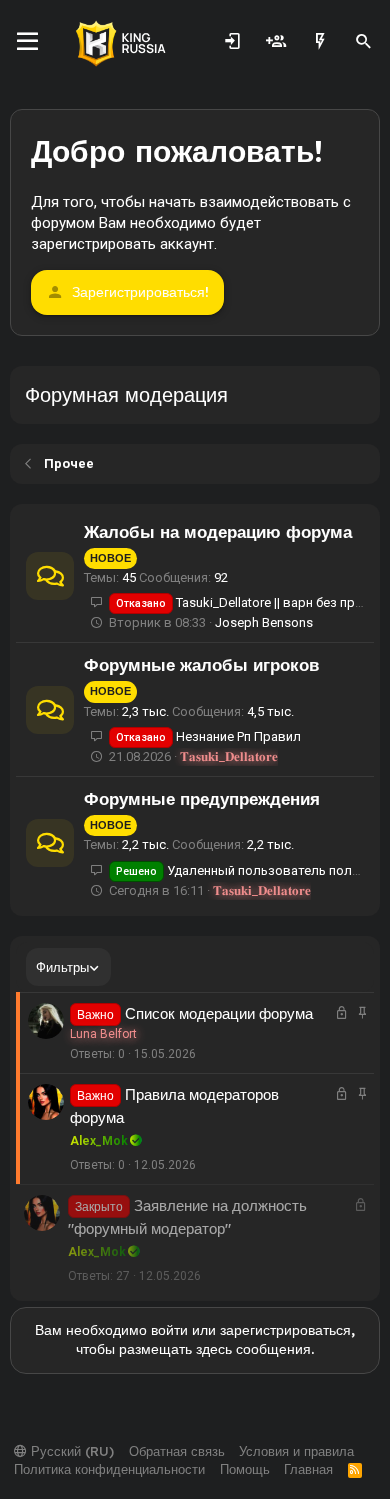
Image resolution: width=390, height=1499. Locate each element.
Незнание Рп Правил (208, 736)
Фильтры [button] (62, 967)
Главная (308, 1469)
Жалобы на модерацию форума (218, 531)
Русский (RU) (70, 1451)
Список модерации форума (219, 1013)
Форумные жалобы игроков (201, 664)
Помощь (245, 1469)
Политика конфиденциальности (109, 1469)
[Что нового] (320, 42)
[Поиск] (364, 42)
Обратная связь (177, 1451)
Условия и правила (296, 1451)
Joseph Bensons (264, 622)
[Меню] (27, 42)
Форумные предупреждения (202, 798)
